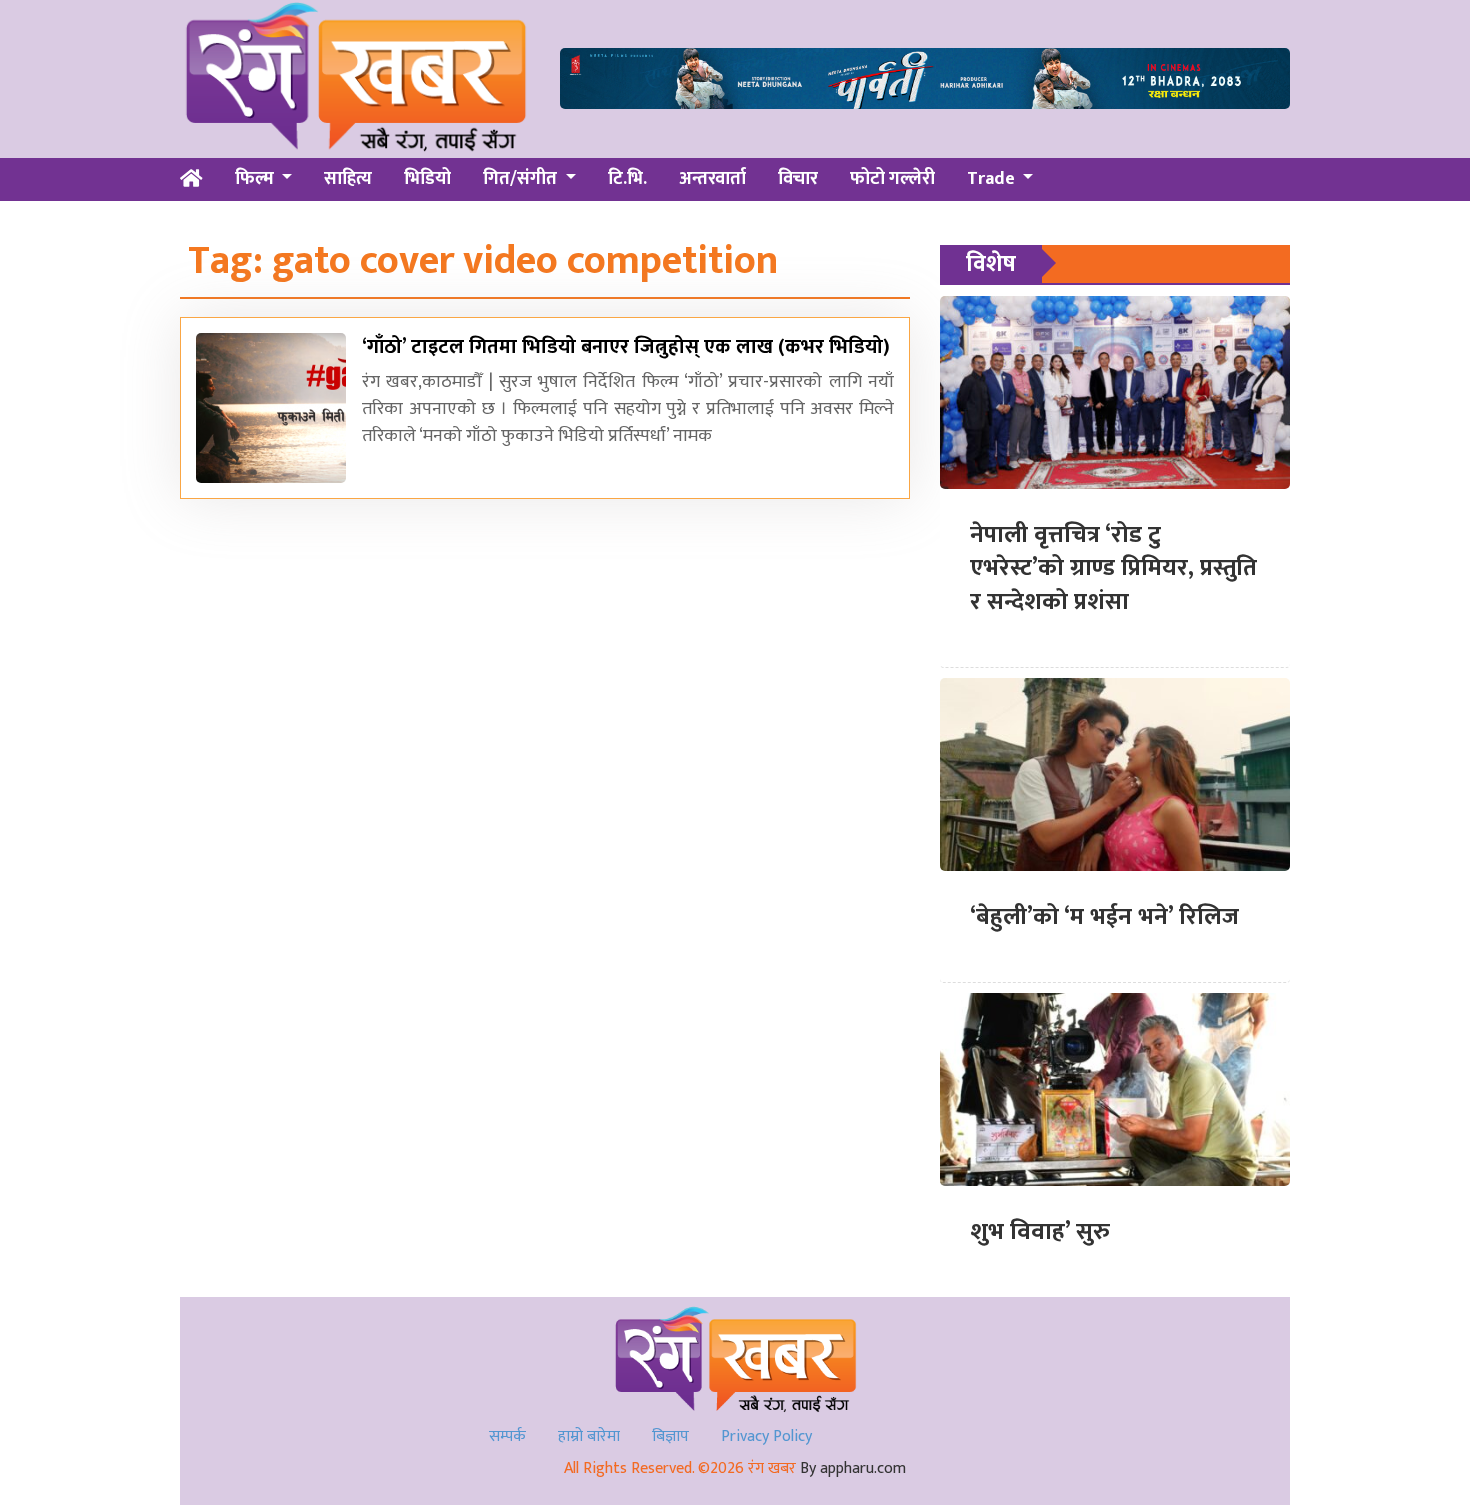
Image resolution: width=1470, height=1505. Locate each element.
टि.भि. (627, 179)
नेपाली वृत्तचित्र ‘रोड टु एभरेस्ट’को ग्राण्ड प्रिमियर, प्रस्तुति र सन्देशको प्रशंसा (1113, 568)
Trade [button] (993, 179)
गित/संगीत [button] (522, 179)
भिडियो (427, 179)
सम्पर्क (507, 1436)
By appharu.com (853, 1468)
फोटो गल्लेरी (892, 179)
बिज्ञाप (670, 1436)
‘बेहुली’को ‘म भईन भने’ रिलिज (1104, 917)
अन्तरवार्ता (712, 179)
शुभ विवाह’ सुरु (1040, 1232)
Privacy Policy (766, 1436)
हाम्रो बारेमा (589, 1436)
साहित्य (348, 179)
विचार (798, 179)
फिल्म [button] (256, 179)
